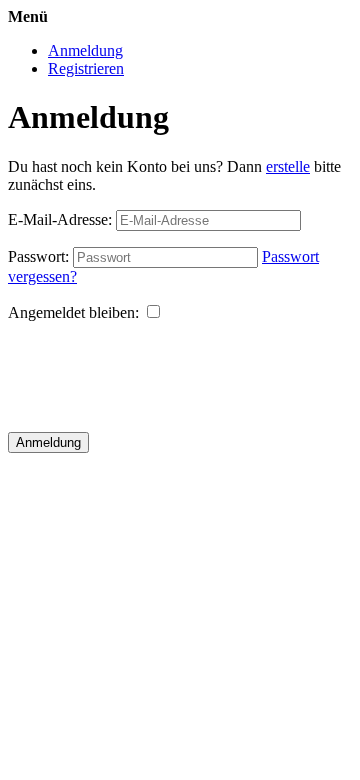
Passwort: (38, 256)
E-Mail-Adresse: (60, 219)
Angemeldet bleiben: (73, 312)
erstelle (288, 166)
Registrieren (86, 68)
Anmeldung (85, 50)
